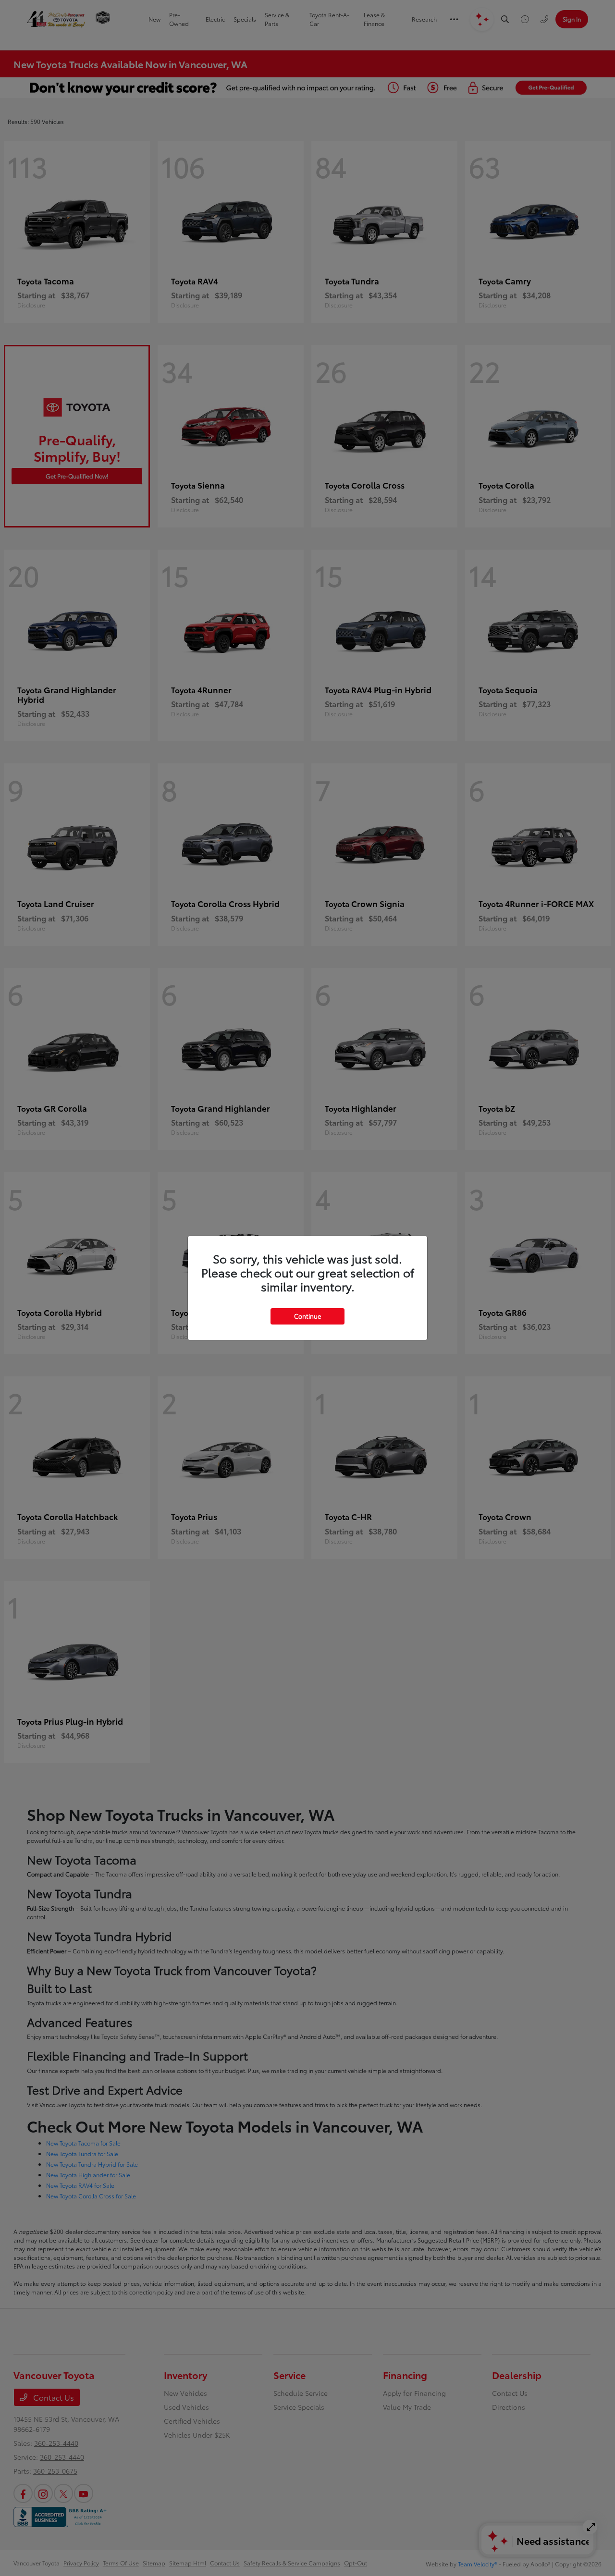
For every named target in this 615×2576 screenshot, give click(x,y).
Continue (307, 1316)
